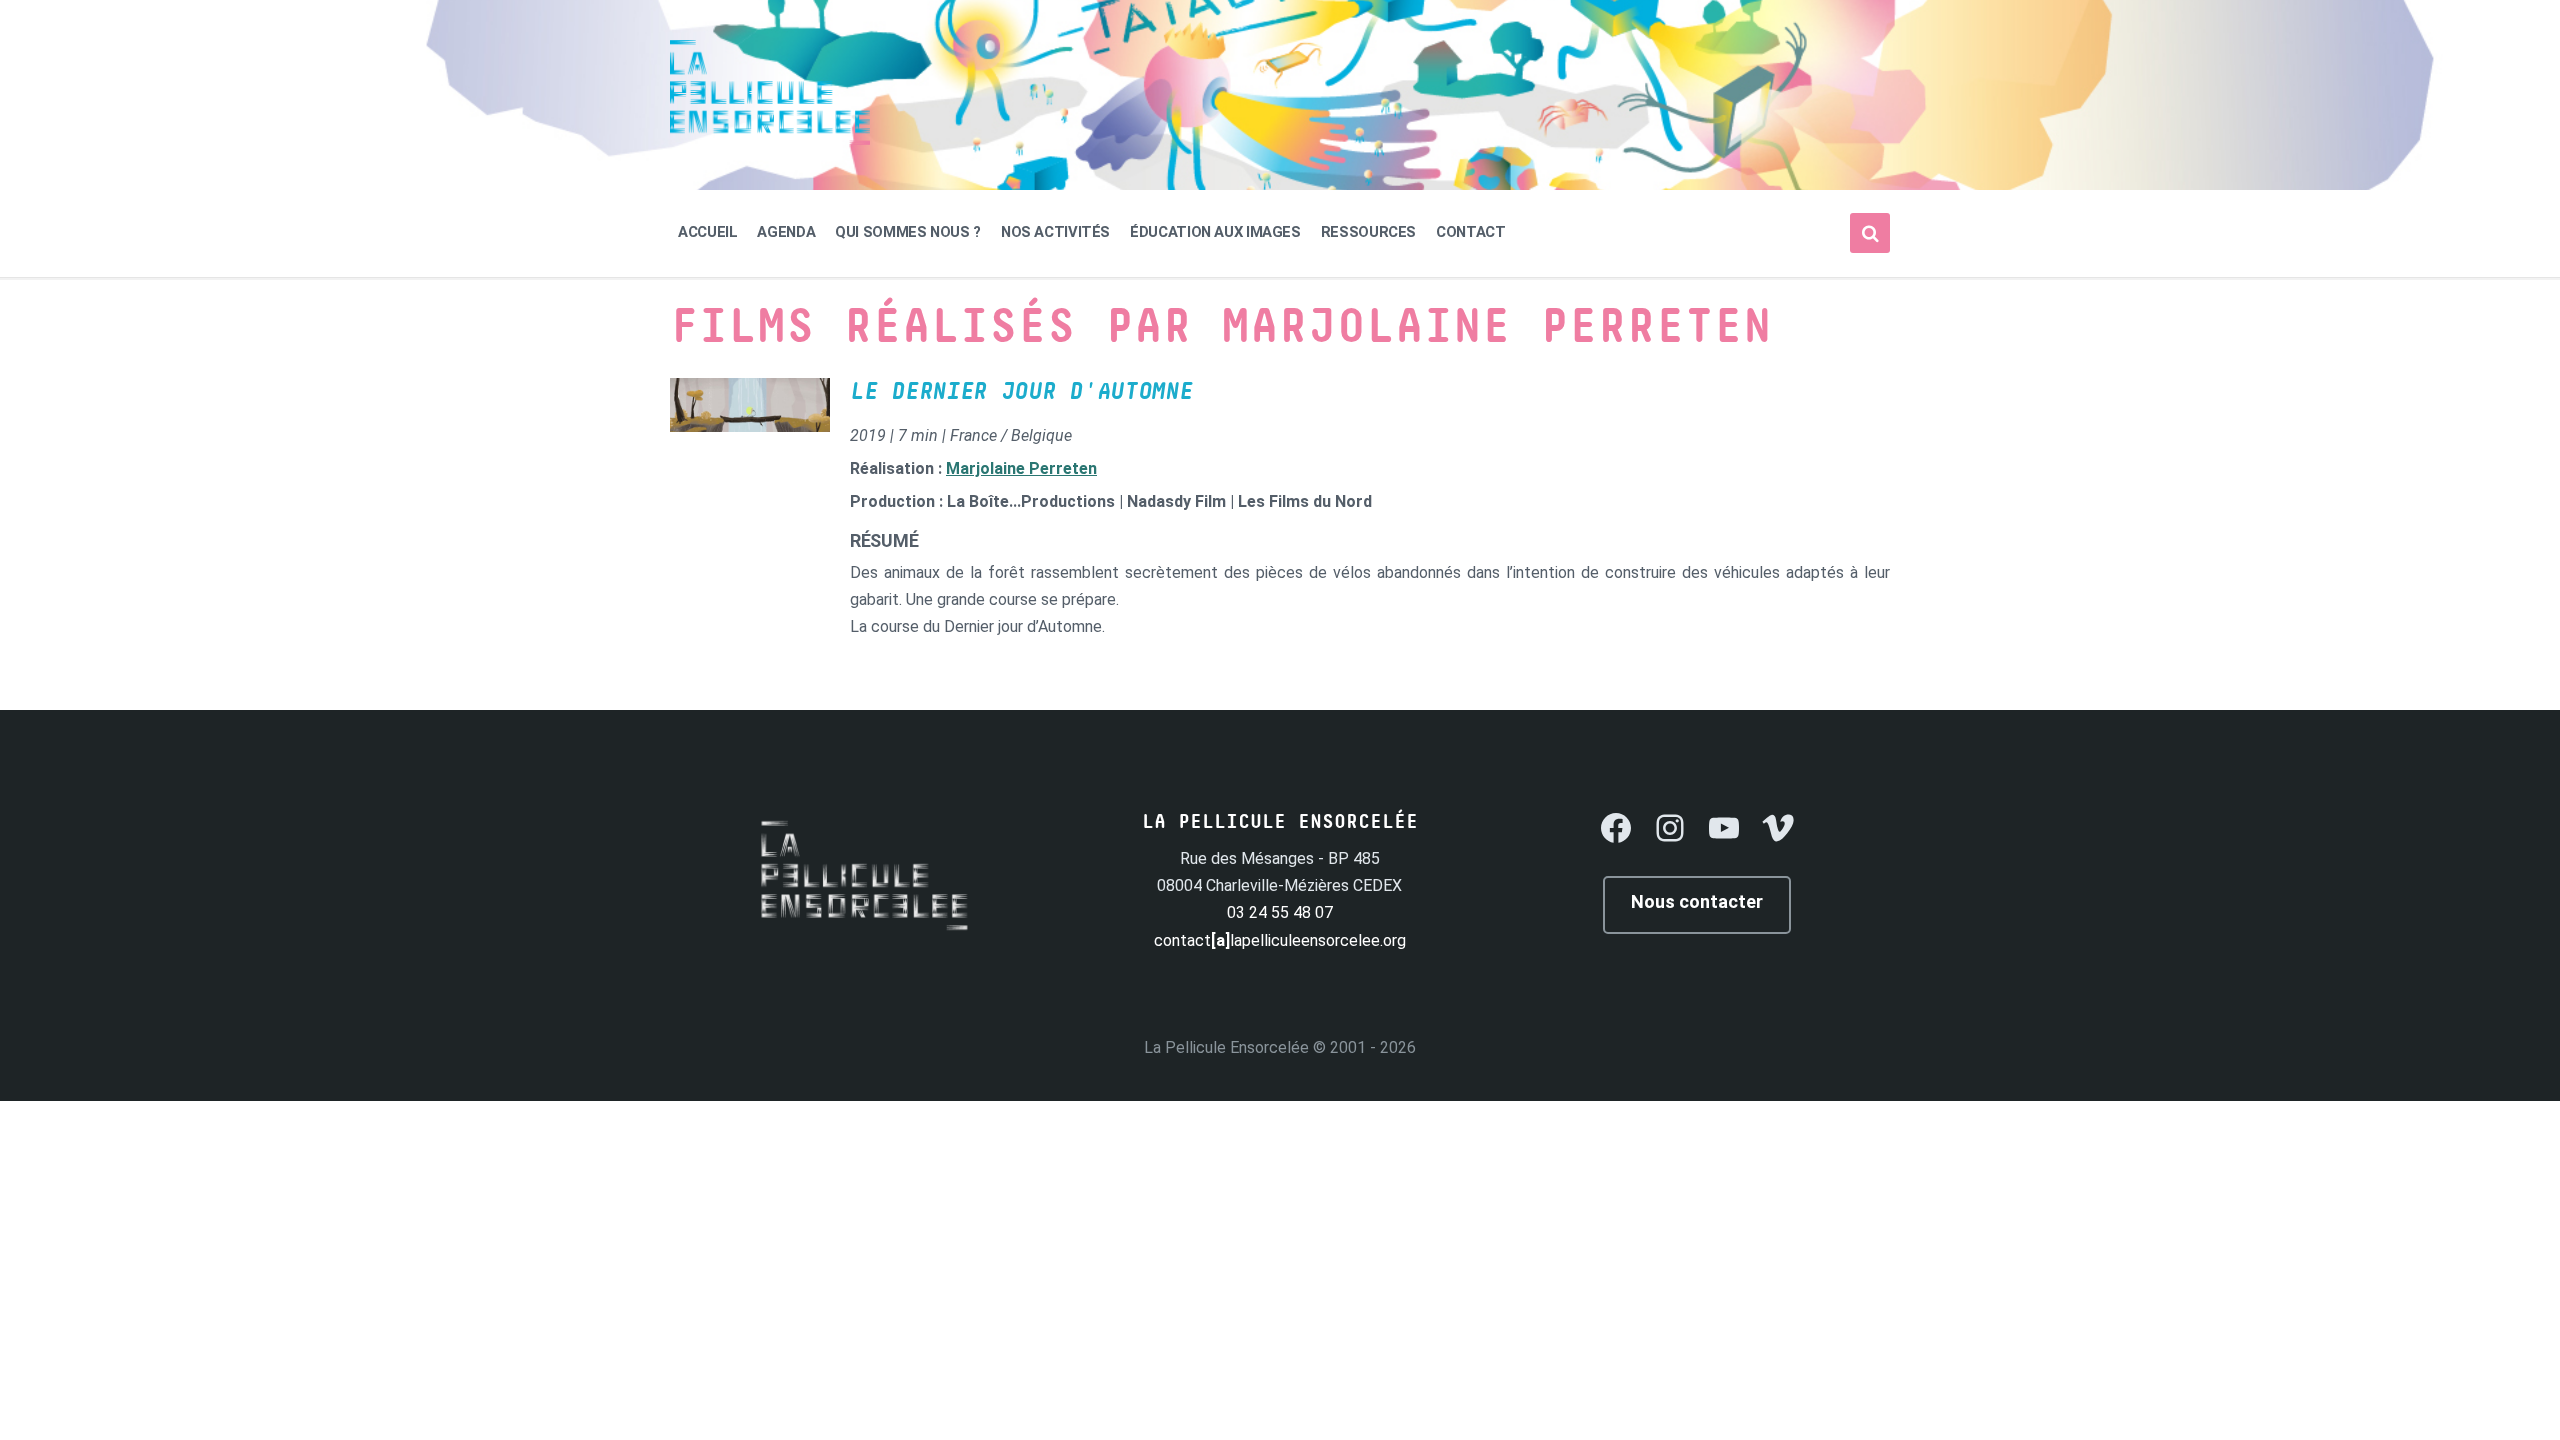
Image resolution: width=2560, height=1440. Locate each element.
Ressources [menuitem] (1368, 232)
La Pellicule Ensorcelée (1226, 1047)
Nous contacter (1697, 901)
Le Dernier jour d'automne (1021, 392)
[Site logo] (770, 139)
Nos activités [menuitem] (1055, 232)
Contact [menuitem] (1470, 232)
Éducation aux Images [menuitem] (1215, 232)
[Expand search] (1870, 233)
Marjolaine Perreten (1021, 468)
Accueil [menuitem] (707, 232)
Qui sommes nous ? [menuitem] (908, 232)
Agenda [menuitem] (786, 232)
